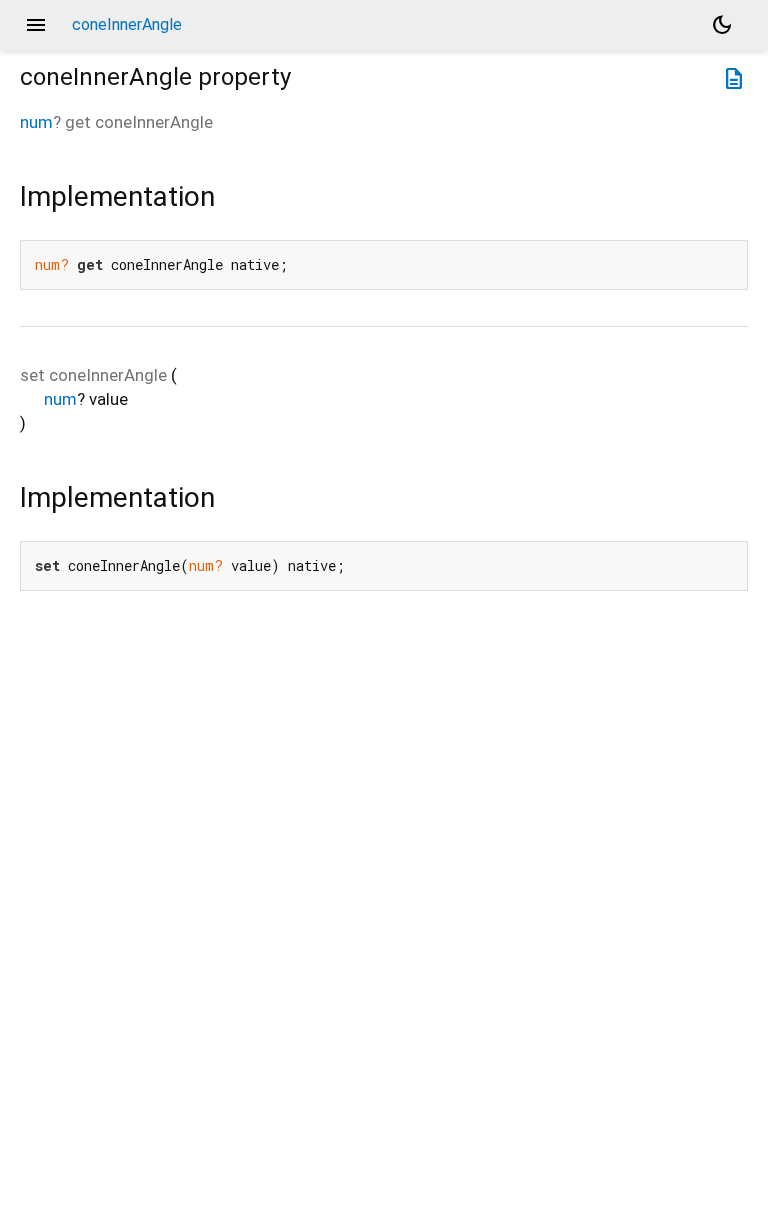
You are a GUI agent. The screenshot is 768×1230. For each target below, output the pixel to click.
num (36, 122)
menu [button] (36, 25)
